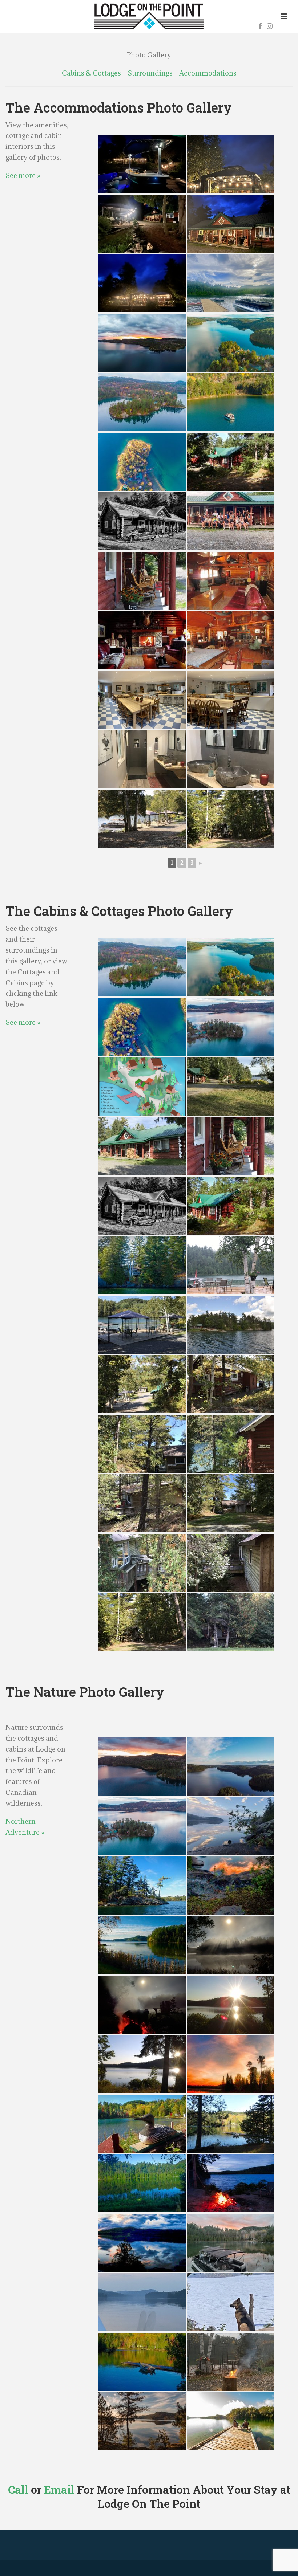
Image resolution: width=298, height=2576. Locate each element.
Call (18, 2489)
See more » (23, 175)
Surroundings (150, 73)
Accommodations (208, 73)
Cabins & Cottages (91, 73)
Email (59, 2489)
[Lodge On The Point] (149, 16)
